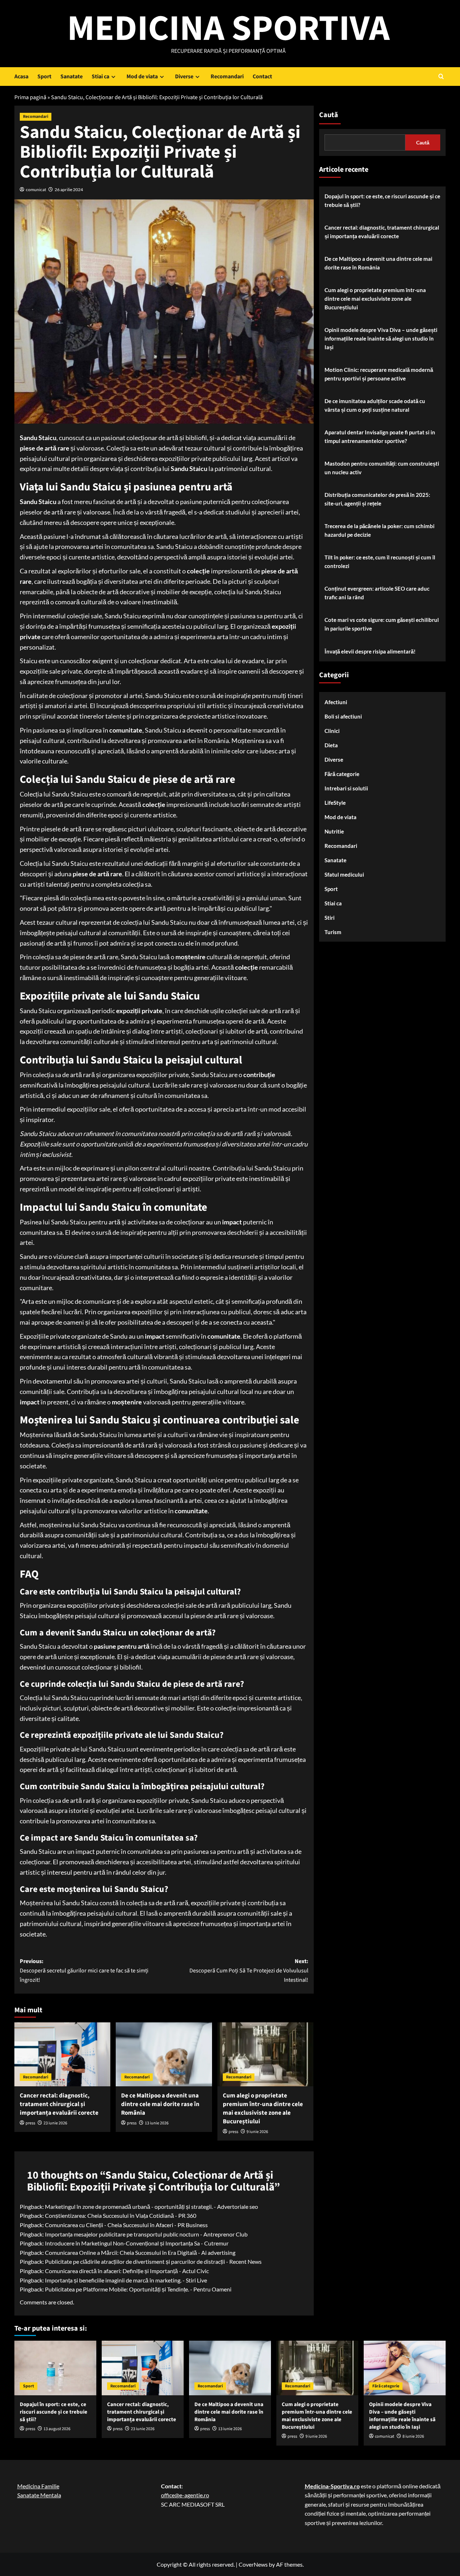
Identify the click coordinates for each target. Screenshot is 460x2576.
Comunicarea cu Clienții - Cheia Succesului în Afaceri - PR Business (126, 2225)
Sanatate (72, 77)
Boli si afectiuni (343, 716)
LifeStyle (335, 803)
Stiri (330, 918)
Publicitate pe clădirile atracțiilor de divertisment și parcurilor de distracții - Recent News (153, 2261)
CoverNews (253, 2564)
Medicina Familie (38, 2486)
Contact (262, 77)
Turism (333, 932)
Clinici (332, 731)
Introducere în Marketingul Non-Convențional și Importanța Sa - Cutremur (137, 2243)
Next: (249, 1970)
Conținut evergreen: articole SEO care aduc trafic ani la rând (377, 593)
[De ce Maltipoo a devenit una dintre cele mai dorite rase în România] (164, 2054)
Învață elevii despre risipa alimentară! (370, 651)
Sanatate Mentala (39, 2495)
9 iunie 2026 (257, 2132)
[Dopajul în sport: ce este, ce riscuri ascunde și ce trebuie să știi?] (55, 2368)
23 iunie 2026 (55, 2123)
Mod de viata (142, 77)
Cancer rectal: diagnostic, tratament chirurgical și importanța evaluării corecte (59, 2104)
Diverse (184, 77)
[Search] (441, 76)
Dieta (331, 745)
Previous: (84, 1970)
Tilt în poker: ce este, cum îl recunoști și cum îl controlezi (380, 562)
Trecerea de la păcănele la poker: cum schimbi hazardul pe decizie (379, 530)
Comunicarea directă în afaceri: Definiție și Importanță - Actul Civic (127, 2271)
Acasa (21, 77)
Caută (329, 115)
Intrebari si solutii (346, 788)
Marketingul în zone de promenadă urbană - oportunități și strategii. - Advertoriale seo (151, 2206)
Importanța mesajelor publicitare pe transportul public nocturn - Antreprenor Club (146, 2234)
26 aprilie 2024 (69, 190)
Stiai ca (100, 77)
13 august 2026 (57, 2429)
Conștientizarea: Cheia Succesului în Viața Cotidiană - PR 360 (121, 2215)
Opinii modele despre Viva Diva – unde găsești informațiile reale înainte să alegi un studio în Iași (381, 338)
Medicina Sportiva (228, 29)
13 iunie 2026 (157, 2123)
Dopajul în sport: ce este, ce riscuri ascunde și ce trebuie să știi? (382, 200)
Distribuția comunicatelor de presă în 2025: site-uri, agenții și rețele (377, 499)
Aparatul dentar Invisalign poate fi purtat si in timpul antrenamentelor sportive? (380, 437)
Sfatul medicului (344, 874)
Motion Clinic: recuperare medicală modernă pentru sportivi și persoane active (379, 374)
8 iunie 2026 (413, 2436)
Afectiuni (336, 702)
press (30, 2123)
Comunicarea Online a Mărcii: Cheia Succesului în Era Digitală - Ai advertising (140, 2252)
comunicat (36, 190)
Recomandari (227, 77)
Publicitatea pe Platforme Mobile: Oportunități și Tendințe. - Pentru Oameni (138, 2289)
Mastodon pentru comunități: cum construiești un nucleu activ (382, 468)
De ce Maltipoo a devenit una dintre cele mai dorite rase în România (160, 2104)
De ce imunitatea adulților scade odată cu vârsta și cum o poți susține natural (375, 405)
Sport (44, 77)
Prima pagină (30, 97)
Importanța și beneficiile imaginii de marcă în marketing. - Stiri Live (126, 2280)
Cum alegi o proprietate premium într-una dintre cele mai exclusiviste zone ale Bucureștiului (263, 2108)
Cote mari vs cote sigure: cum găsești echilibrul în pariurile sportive (382, 624)
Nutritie (334, 831)
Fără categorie (342, 774)
